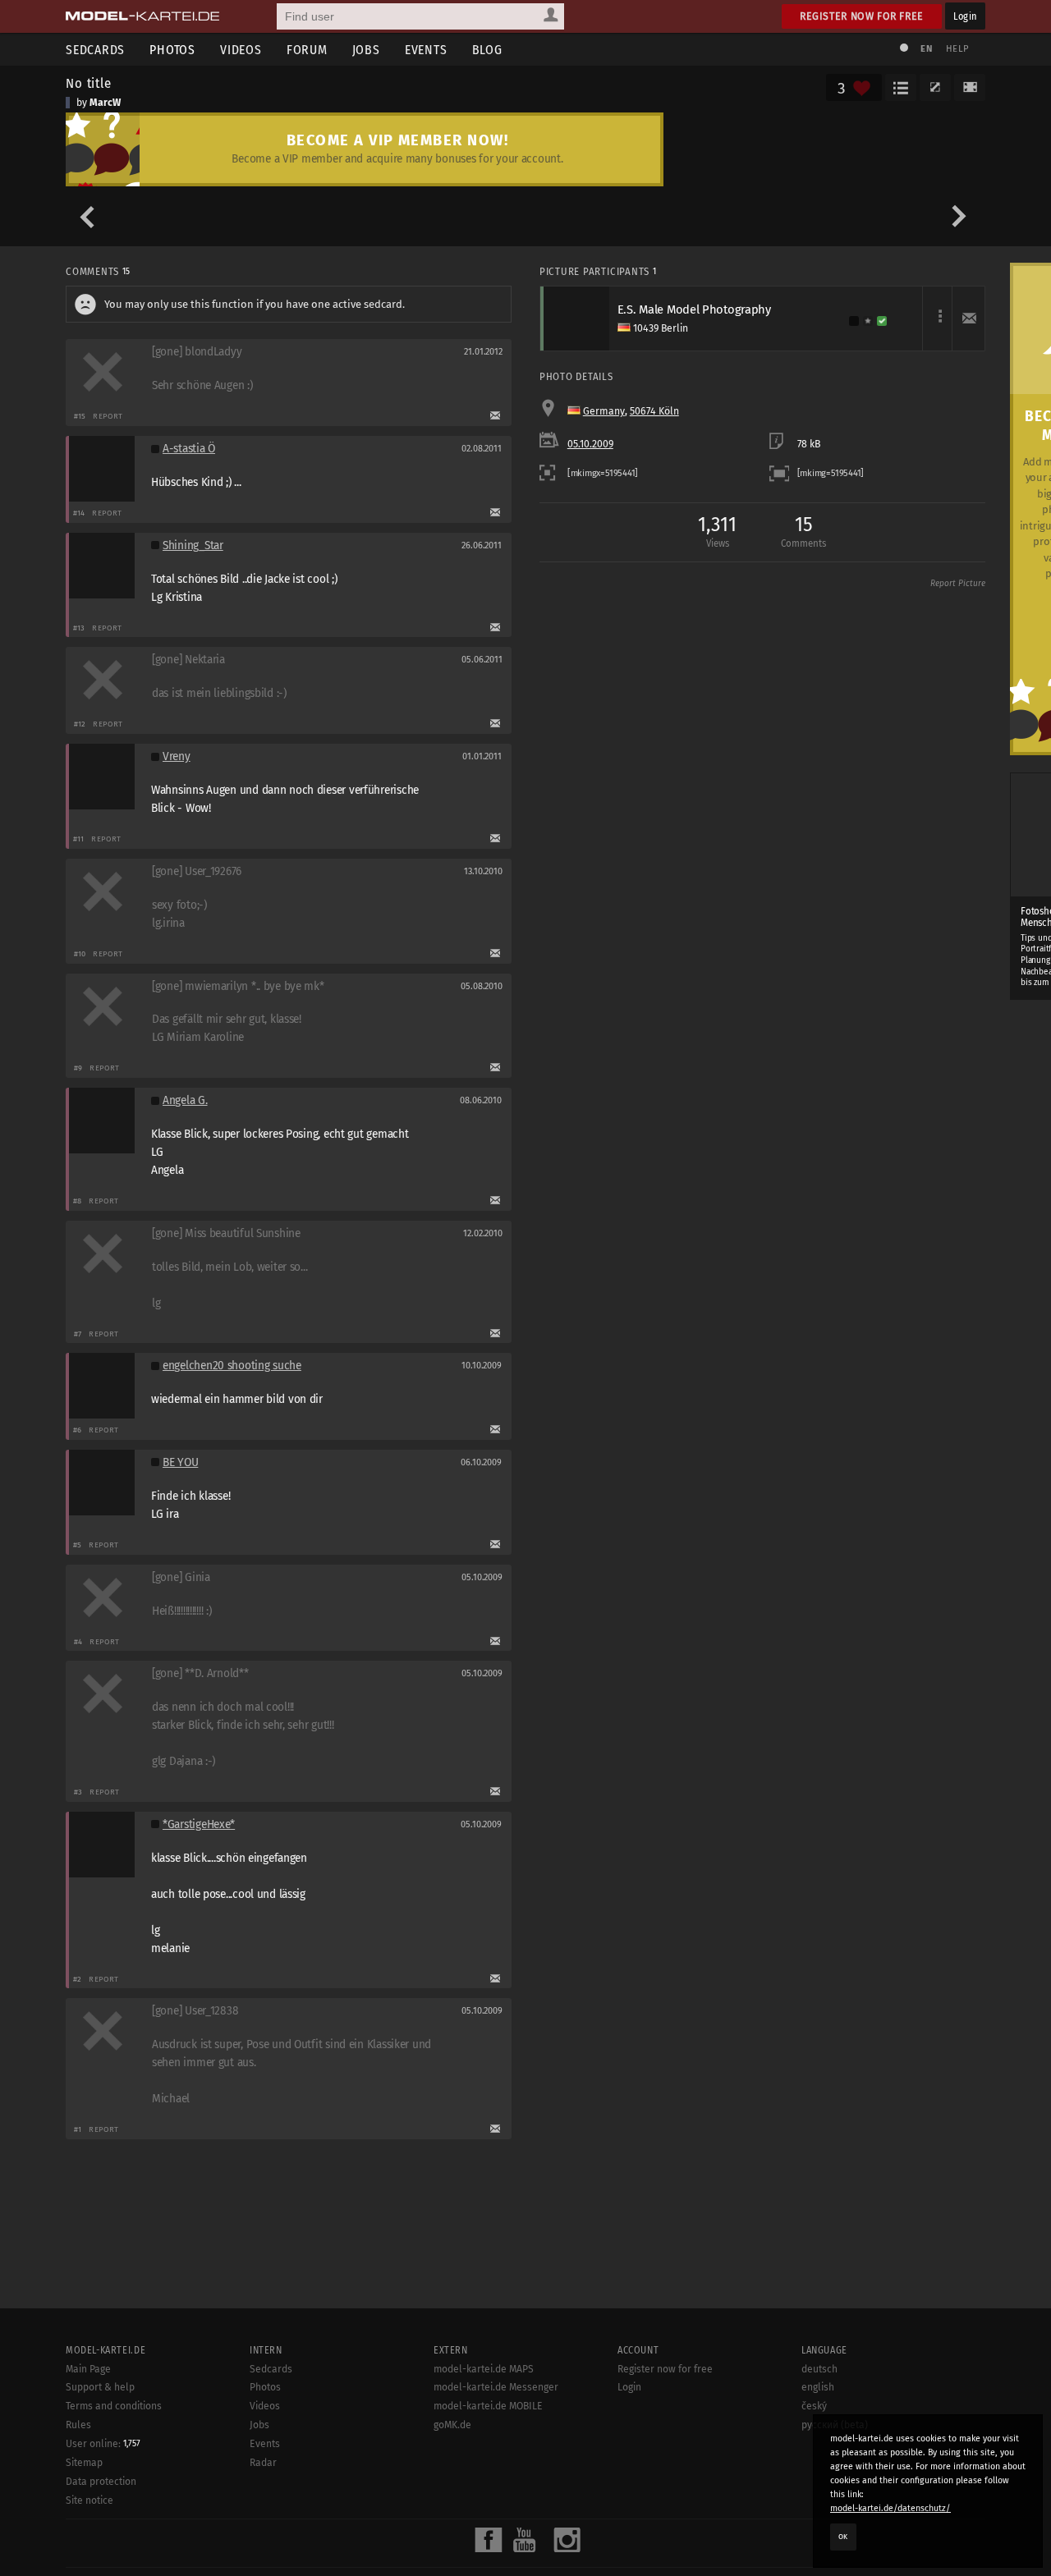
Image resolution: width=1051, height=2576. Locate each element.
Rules (78, 2425)
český (814, 2406)
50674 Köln (654, 411)
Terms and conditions (114, 2406)
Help (957, 49)
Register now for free (862, 16)
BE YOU (180, 1462)
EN (926, 49)
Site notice (89, 2500)
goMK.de (452, 2425)
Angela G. (185, 1100)
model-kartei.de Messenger (496, 2387)
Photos (172, 50)
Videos (241, 50)
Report (108, 416)
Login (965, 16)
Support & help (100, 2387)
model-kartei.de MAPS (484, 2369)
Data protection (101, 2482)
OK (843, 2537)
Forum (307, 50)
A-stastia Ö (189, 449)
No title (89, 83)
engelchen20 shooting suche (232, 1366)
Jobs (366, 50)
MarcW (105, 103)
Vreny (177, 756)
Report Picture (958, 584)
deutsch (819, 2369)
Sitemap (84, 2463)
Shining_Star (193, 545)
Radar (263, 2463)
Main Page (88, 2369)
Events (426, 50)
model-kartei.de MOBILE (488, 2406)
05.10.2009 (590, 444)
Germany (604, 411)
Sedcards (95, 50)
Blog (487, 50)
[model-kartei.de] (142, 16)
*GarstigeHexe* (199, 1824)
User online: (103, 2444)
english (818, 2387)
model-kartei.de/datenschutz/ (890, 2508)
